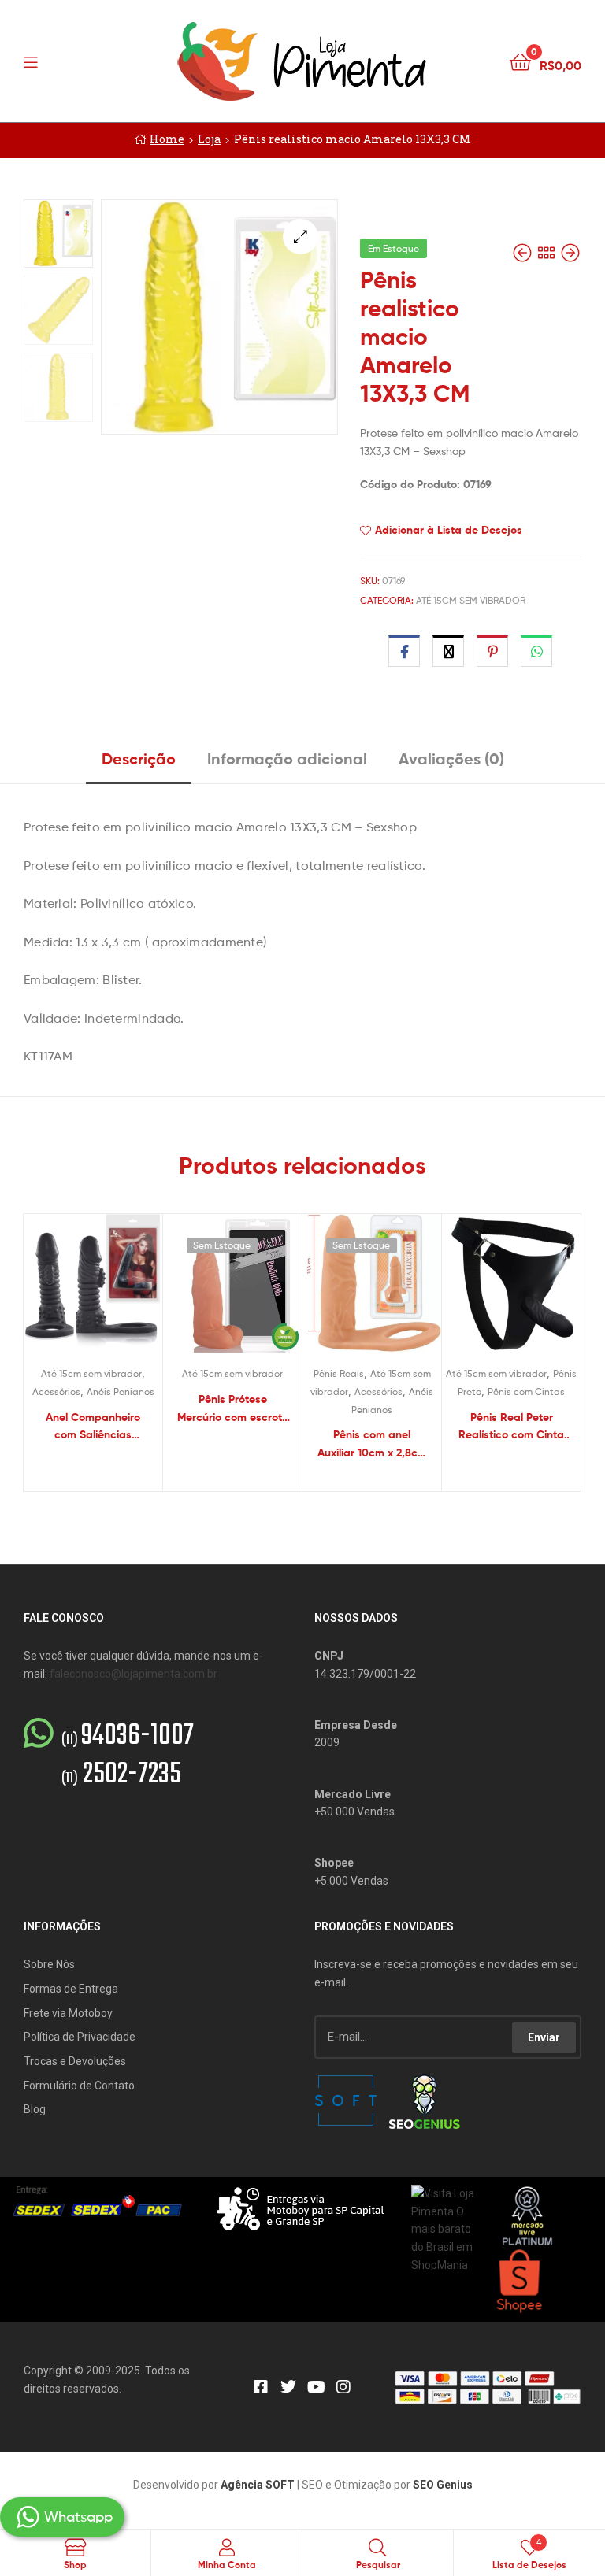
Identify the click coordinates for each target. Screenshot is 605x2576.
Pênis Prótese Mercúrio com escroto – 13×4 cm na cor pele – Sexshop (233, 1409)
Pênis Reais (339, 1373)
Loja (209, 139)
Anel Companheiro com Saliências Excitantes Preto (93, 1427)
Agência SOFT (258, 2485)
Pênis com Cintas (526, 1392)
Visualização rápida (112, 1290)
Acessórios (56, 1392)
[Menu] (63, 61)
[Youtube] (316, 2387)
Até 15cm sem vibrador (471, 600)
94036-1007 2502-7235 (128, 1756)
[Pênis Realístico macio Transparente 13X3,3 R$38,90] (570, 253)
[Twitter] (288, 2387)
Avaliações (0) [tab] (451, 759)
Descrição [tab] (139, 759)
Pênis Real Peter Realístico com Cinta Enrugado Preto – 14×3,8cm (511, 1427)
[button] (301, 237)
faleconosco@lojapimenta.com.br (134, 1674)
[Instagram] (343, 2387)
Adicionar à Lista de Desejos (449, 530)
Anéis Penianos (121, 1392)
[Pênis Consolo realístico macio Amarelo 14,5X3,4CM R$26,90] (524, 253)
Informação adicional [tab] (287, 759)
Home (167, 139)
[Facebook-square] (261, 2387)
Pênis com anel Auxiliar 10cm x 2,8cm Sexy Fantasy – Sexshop (372, 1444)
